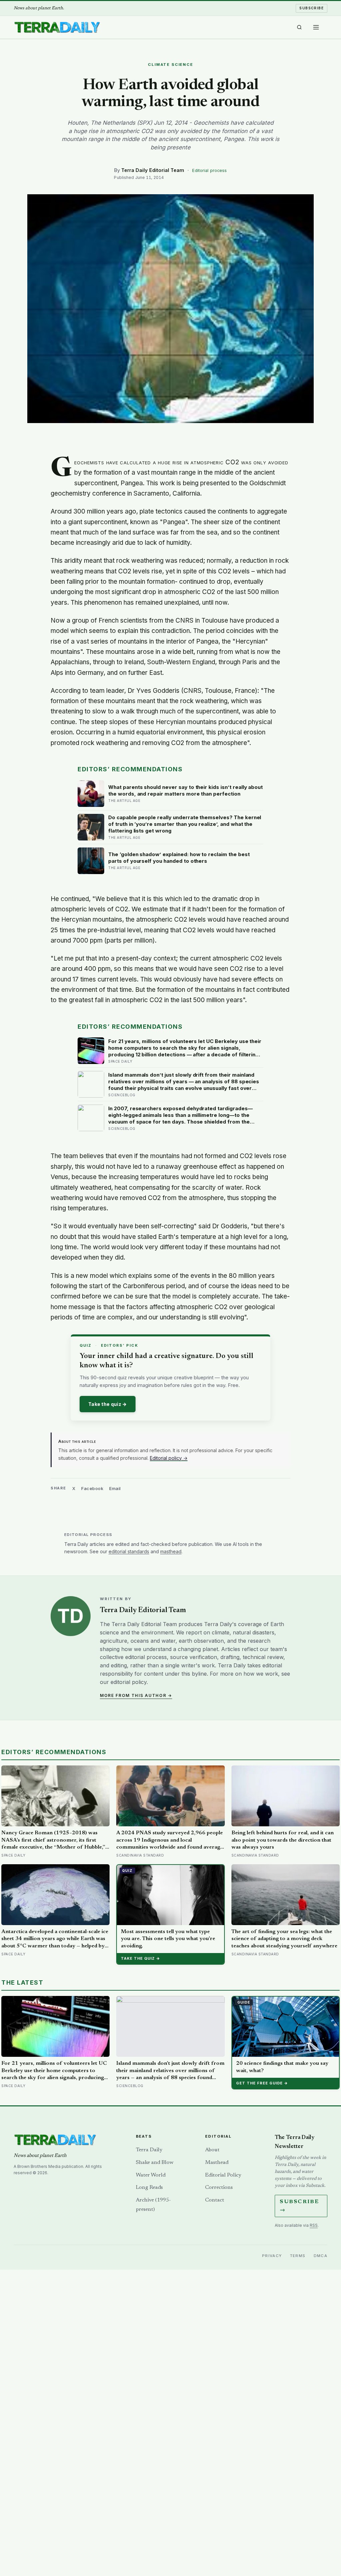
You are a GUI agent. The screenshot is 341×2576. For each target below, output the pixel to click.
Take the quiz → (108, 1404)
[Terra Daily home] (57, 27)
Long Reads (149, 2188)
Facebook (92, 1488)
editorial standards (129, 1551)
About (212, 2150)
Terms (298, 2256)
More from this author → (136, 1695)
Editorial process (209, 170)
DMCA (321, 2256)
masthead (171, 1551)
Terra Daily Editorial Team (153, 170)
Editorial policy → (169, 1458)
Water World (151, 2175)
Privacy (272, 2256)
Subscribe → (299, 2206)
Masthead (217, 2163)
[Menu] (316, 27)
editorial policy (129, 1682)
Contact (215, 2200)
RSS (314, 2225)
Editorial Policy (223, 2175)
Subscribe (312, 8)
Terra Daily (149, 2150)
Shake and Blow (155, 2163)
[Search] (299, 27)
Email (115, 1488)
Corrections (219, 2188)
